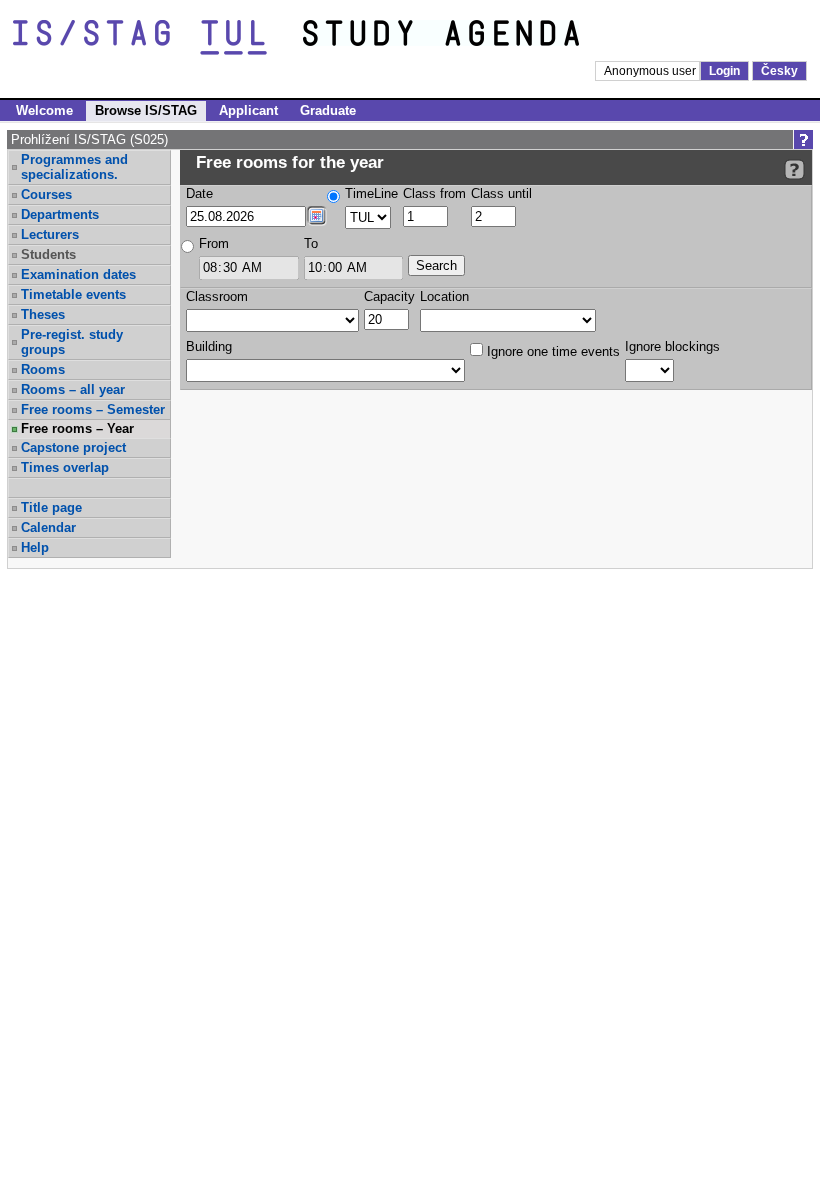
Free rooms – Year (77, 428)
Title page (51, 507)
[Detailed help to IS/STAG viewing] (794, 169)
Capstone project (73, 447)
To (311, 243)
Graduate (328, 110)
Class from (434, 193)
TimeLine (371, 193)
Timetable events (73, 294)
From (214, 243)
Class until (501, 193)
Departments (60, 214)
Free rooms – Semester (93, 409)
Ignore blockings (672, 346)
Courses (46, 194)
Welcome (44, 110)
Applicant (248, 110)
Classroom (217, 296)
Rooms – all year (73, 389)
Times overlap (65, 467)
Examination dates (78, 274)
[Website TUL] (158, 38)
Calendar (48, 527)
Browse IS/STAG (146, 110)
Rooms (43, 369)
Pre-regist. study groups (72, 342)
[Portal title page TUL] (478, 38)
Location (444, 296)
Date (199, 193)
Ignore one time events (551, 351)
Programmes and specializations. (74, 167)
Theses (43, 314)
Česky (779, 71)
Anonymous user (651, 71)
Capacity (389, 296)
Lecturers (50, 234)
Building (209, 346)
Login (724, 71)
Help (35, 547)
